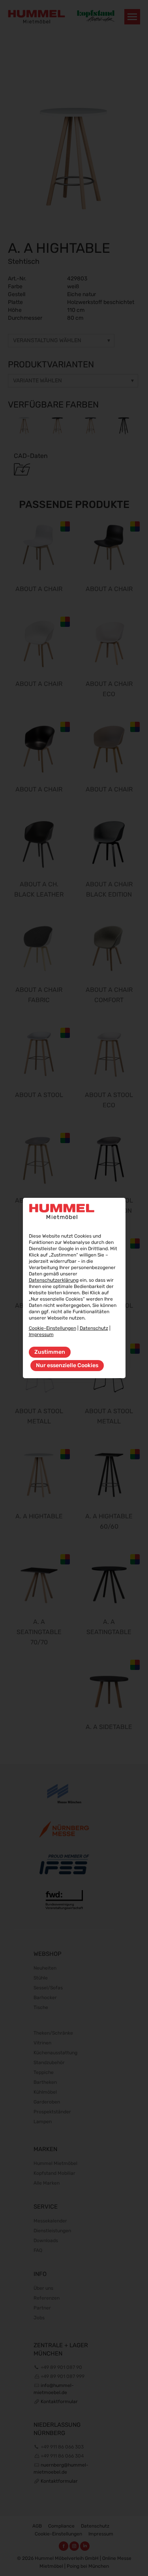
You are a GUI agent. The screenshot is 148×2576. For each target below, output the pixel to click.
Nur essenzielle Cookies (67, 1365)
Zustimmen (50, 1352)
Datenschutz (94, 1328)
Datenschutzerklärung (54, 1280)
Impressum (41, 1334)
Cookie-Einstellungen (52, 1328)
